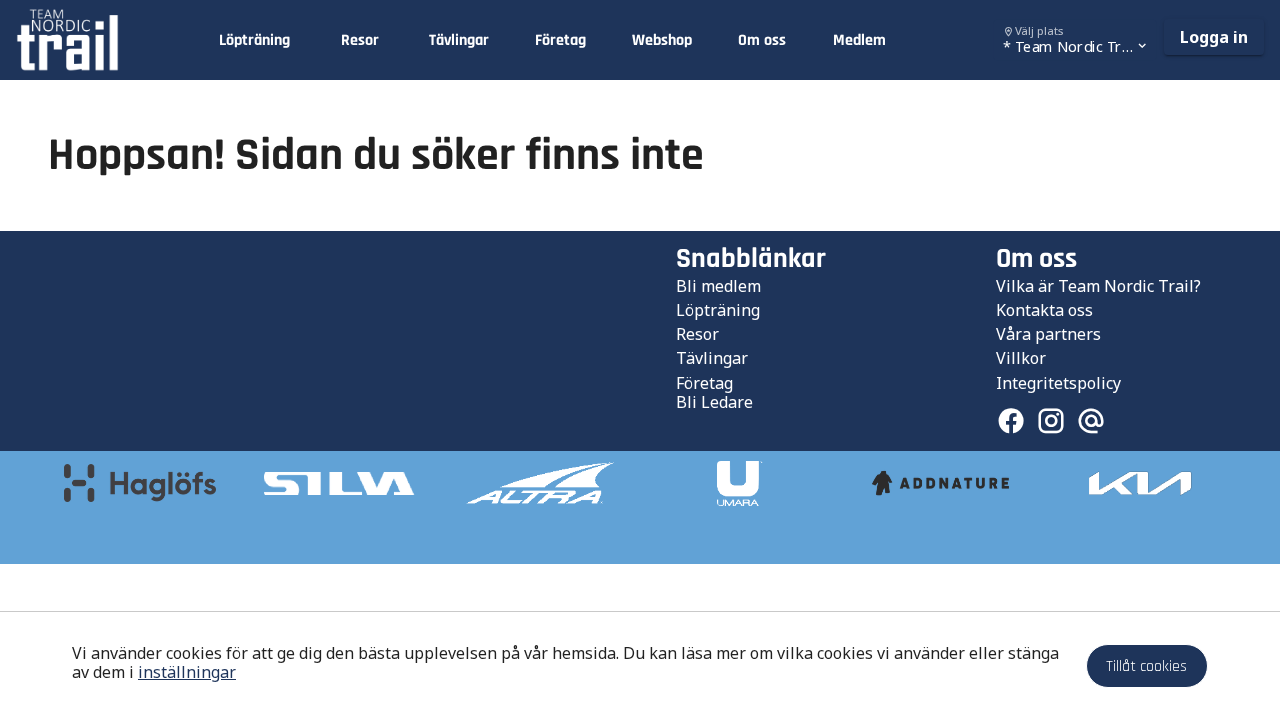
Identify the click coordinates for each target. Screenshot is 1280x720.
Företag (704, 383)
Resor (697, 334)
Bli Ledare (714, 402)
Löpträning (718, 310)
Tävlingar (712, 358)
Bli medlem (718, 286)
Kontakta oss (1044, 310)
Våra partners (1048, 334)
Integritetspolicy (1058, 383)
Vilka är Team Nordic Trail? (1098, 286)
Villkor (1021, 358)
